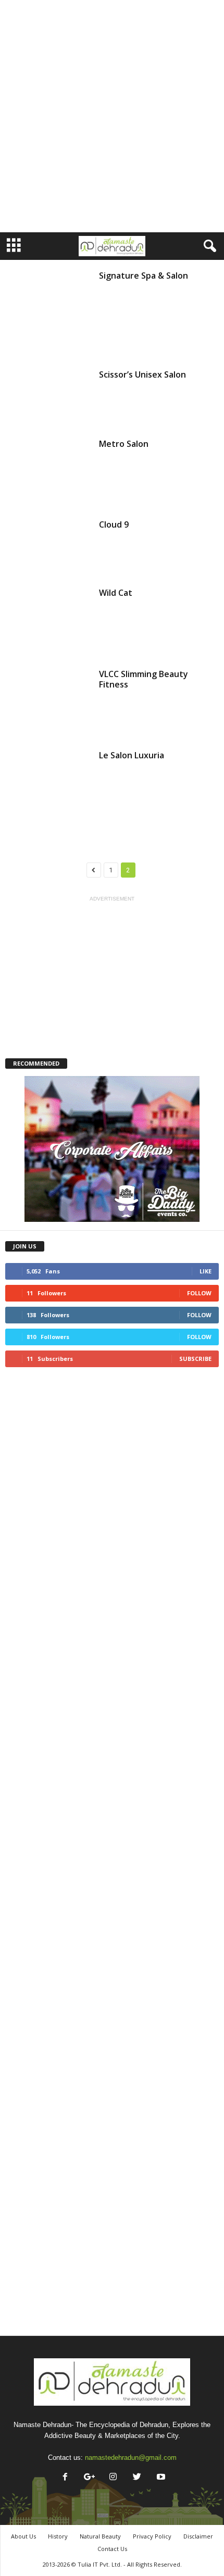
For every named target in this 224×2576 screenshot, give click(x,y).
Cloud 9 (114, 524)
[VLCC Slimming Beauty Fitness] (48, 703)
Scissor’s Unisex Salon (142, 374)
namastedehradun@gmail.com (131, 2458)
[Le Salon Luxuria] (48, 793)
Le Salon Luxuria (132, 755)
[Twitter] (137, 2478)
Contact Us (112, 2549)
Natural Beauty (100, 2536)
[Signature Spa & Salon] (48, 313)
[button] (208, 246)
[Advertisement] (112, 116)
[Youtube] (160, 2478)
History (58, 2536)
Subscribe (195, 1359)
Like (206, 1271)
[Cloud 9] (48, 547)
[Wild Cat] (48, 621)
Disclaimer (198, 2536)
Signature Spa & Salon (144, 276)
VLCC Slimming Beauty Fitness (144, 679)
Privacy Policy (152, 2536)
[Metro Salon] (48, 472)
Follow (199, 1293)
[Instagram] (113, 2478)
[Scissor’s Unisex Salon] (48, 397)
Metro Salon (124, 444)
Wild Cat (116, 593)
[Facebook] (65, 2478)
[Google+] (89, 2478)
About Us (23, 2536)
